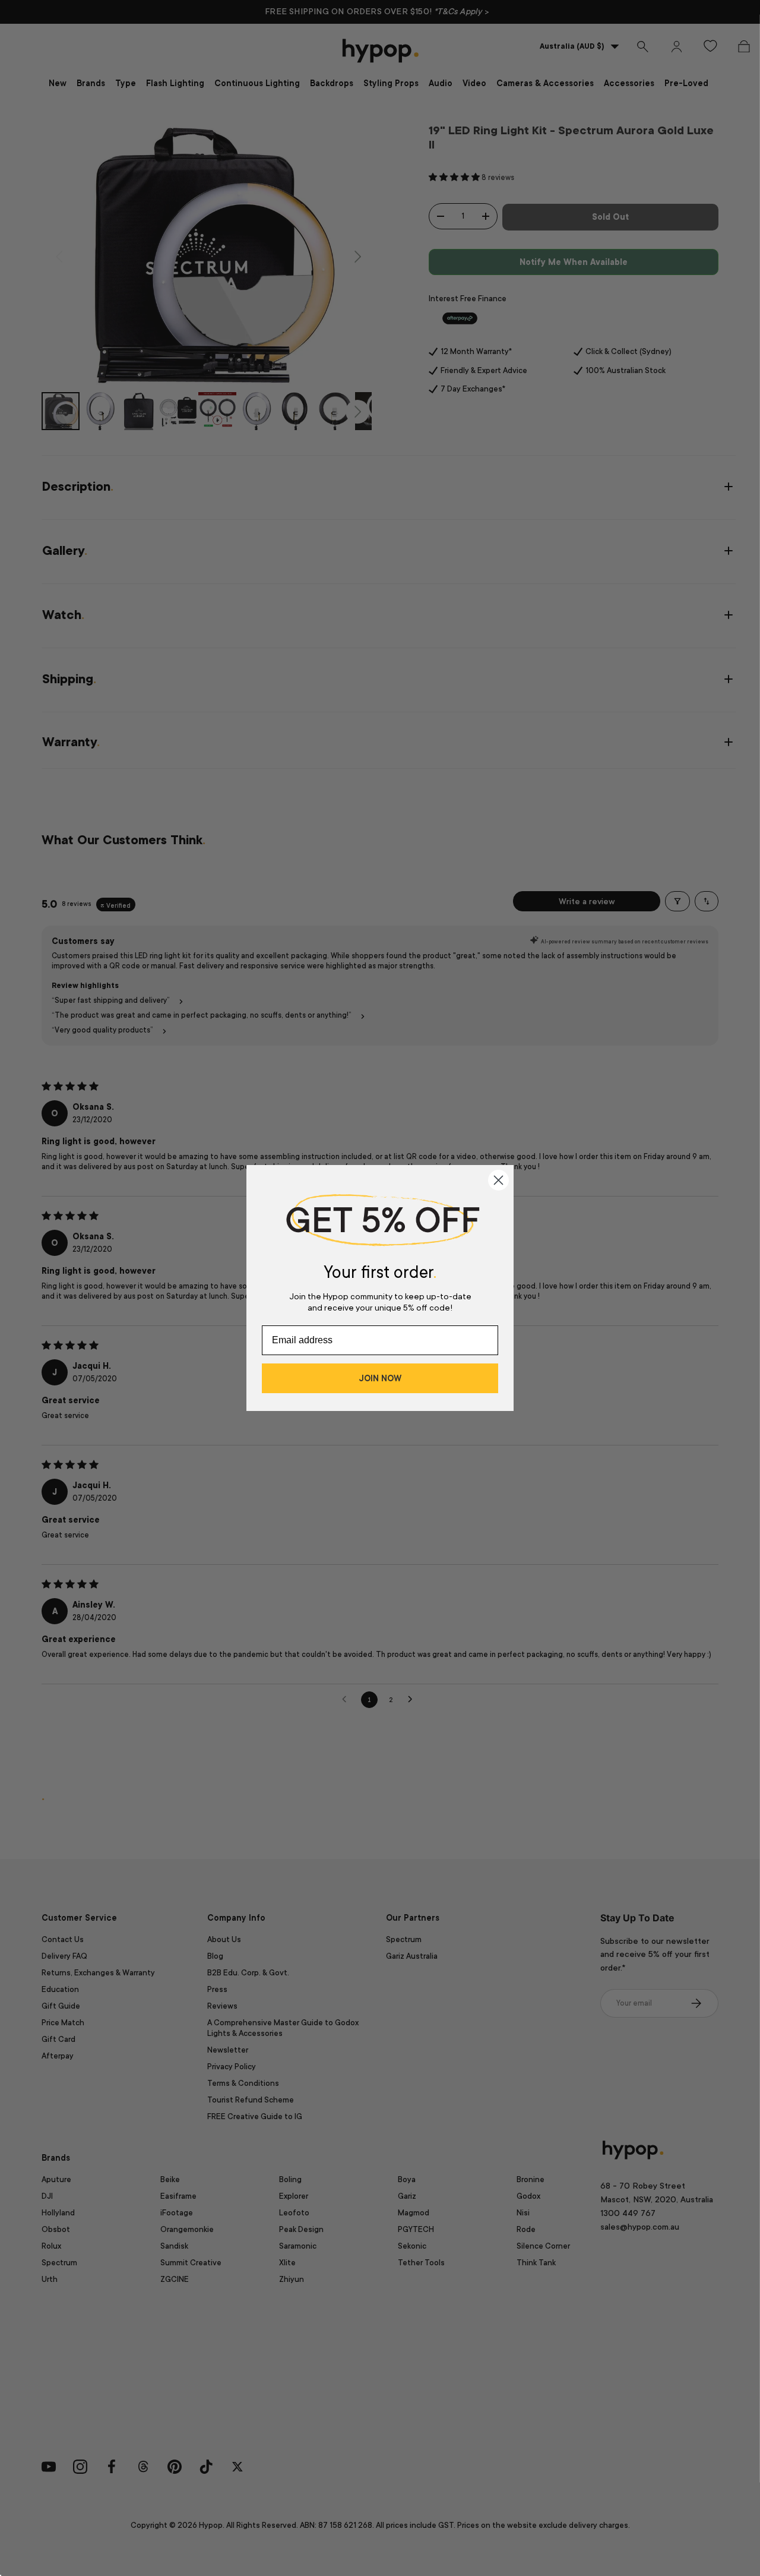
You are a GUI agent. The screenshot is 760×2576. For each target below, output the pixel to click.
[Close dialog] (498, 1180)
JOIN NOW (380, 1378)
